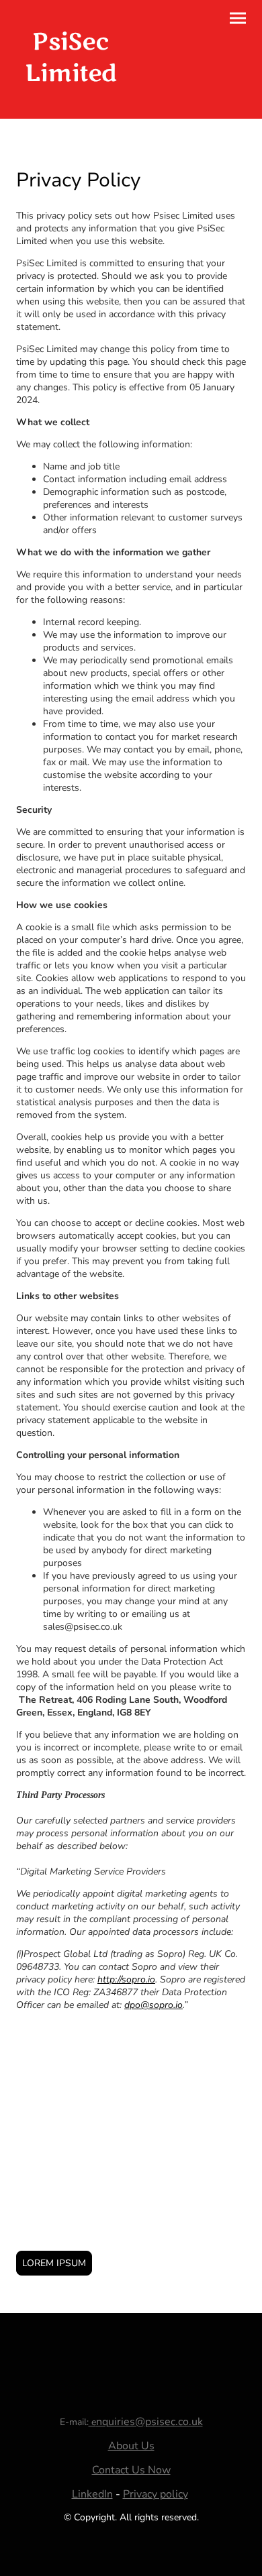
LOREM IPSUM (54, 2263)
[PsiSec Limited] (71, 102)
